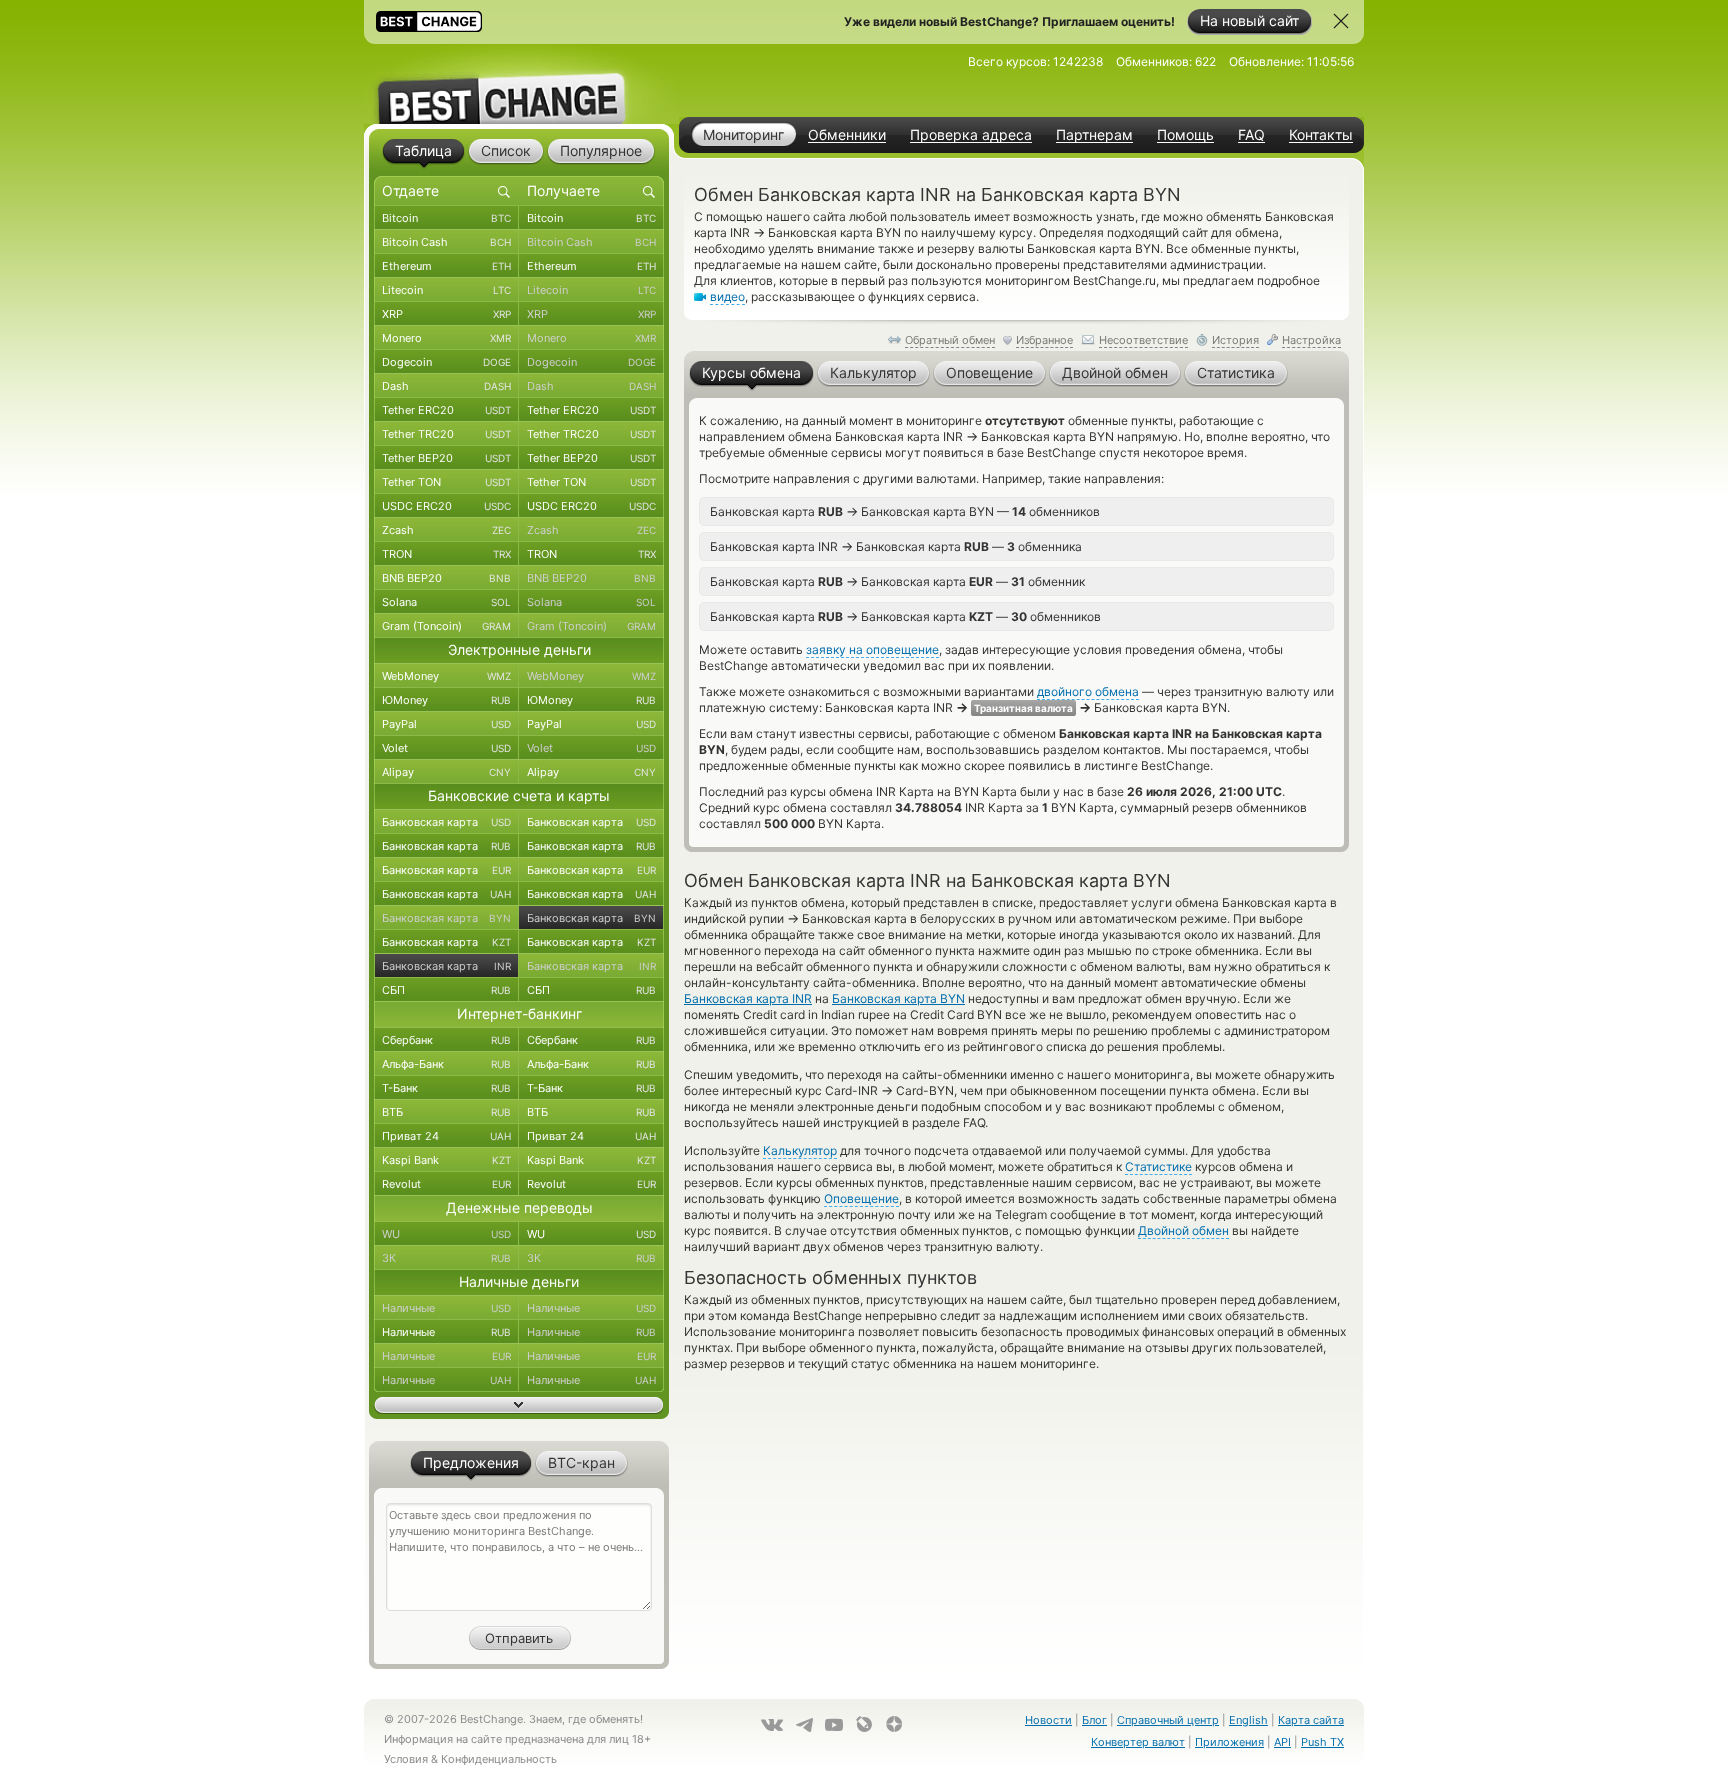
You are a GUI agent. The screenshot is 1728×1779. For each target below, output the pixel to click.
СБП (446, 990)
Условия (406, 1759)
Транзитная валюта (1023, 708)
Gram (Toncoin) (446, 626)
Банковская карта (446, 822)
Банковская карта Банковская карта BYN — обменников (905, 511)
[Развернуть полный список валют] (519, 1405)
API (1282, 1742)
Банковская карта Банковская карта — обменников (905, 616)
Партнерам (1094, 135)
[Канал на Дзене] (894, 1724)
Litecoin (446, 290)
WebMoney (446, 676)
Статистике (1158, 1166)
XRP (446, 314)
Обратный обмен (950, 340)
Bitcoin (446, 218)
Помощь (1185, 135)
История (1235, 340)
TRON (446, 554)
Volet (446, 748)
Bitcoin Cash (446, 242)
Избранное (1044, 340)
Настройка (1311, 340)
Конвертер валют (1138, 1742)
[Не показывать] (1341, 21)
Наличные (446, 1308)
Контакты (1321, 135)
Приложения (1229, 1742)
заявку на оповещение (872, 649)
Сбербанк (446, 1040)
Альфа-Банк (446, 1064)
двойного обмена (1088, 691)
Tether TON (446, 482)
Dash (446, 386)
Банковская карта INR (748, 998)
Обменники (847, 135)
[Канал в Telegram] (804, 1725)
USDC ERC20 (446, 506)
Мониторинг (743, 134)
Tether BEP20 (446, 458)
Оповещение (861, 1198)
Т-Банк (446, 1088)
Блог (1094, 1720)
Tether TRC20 (446, 434)
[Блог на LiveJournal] (864, 1724)
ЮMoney (446, 700)
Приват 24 (446, 1136)
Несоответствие (1143, 340)
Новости (1048, 1720)
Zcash (446, 530)
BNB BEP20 (446, 578)
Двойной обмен (1183, 1230)
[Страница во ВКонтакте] (772, 1725)
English (1248, 1720)
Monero (446, 338)
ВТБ (446, 1112)
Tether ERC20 (446, 410)
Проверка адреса (971, 135)
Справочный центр (1168, 1720)
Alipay (446, 772)
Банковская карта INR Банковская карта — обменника (896, 546)
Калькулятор (800, 1150)
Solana (446, 602)
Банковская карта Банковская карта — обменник (897, 581)
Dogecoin (446, 362)
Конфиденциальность (499, 1759)
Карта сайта (1311, 1720)
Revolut (446, 1184)
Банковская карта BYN (898, 998)
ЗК (446, 1258)
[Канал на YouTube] (834, 1725)
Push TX (1322, 1742)
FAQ (1251, 135)
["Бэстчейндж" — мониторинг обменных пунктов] (519, 84)
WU (446, 1234)
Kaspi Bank (446, 1160)
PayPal (446, 724)
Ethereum (446, 266)
